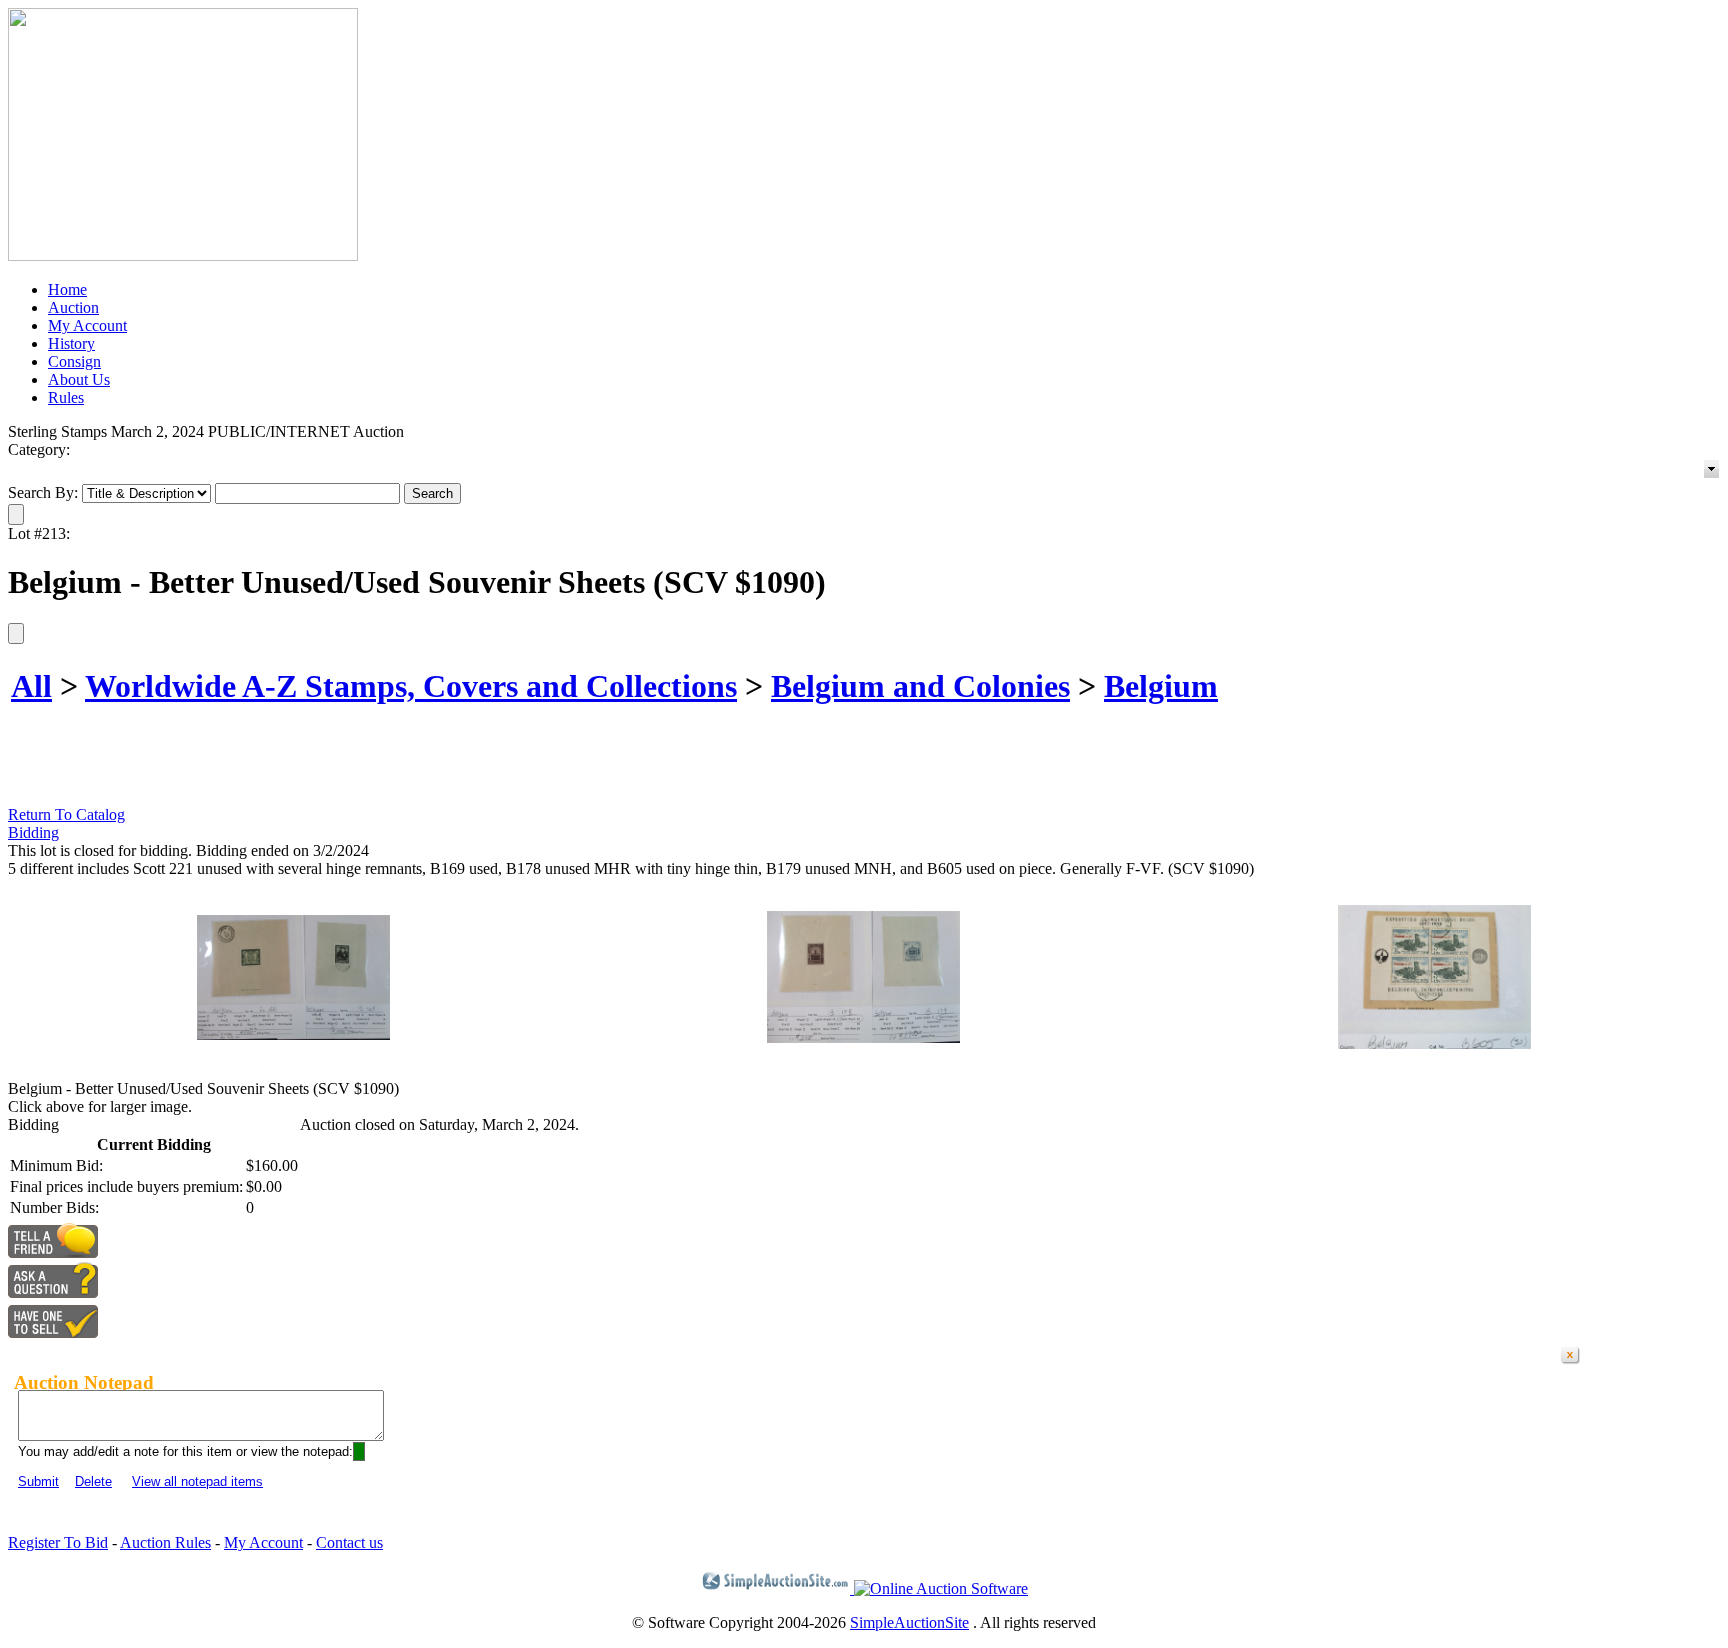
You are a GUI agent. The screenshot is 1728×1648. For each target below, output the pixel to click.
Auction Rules (165, 1542)
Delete (93, 1481)
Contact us (349, 1542)
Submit (38, 1481)
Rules (66, 397)
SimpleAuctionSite (909, 1622)
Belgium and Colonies (920, 686)
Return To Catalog (66, 814)
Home (67, 289)
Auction (73, 307)
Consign (74, 361)
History (71, 343)
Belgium (1161, 686)
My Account (87, 325)
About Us (79, 379)
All (31, 686)
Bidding (33, 832)
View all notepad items (197, 1481)
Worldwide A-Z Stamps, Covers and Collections (411, 686)
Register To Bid (58, 1542)
